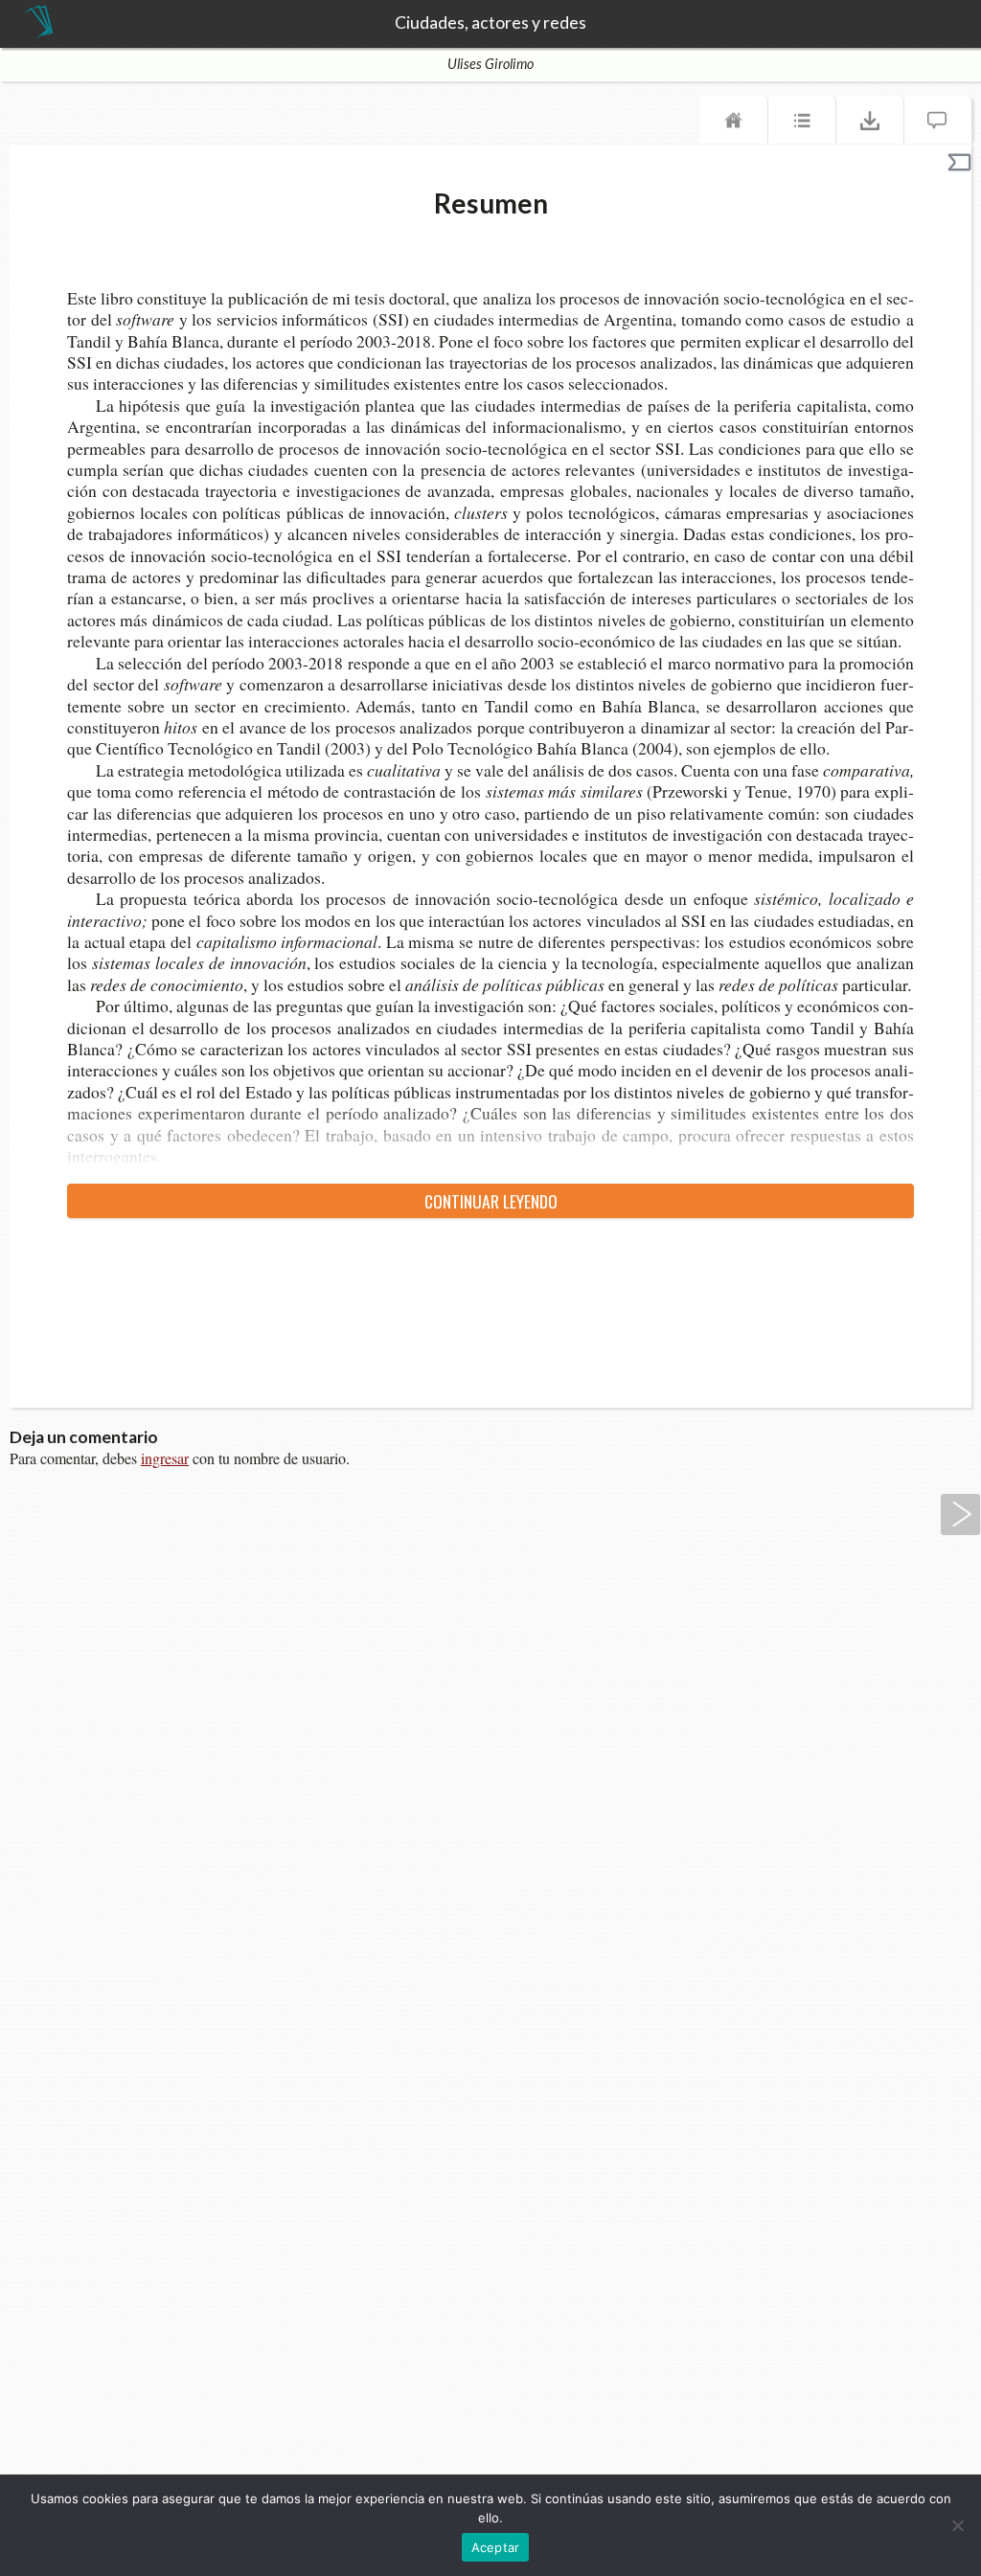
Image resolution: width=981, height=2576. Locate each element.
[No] (957, 2525)
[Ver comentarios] (938, 124)
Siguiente (961, 1514)
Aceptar (496, 2547)
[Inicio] (734, 124)
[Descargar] (870, 124)
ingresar (165, 1458)
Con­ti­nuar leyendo (491, 1201)
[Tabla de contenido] (802, 124)
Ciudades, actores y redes (490, 23)
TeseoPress (38, 23)
